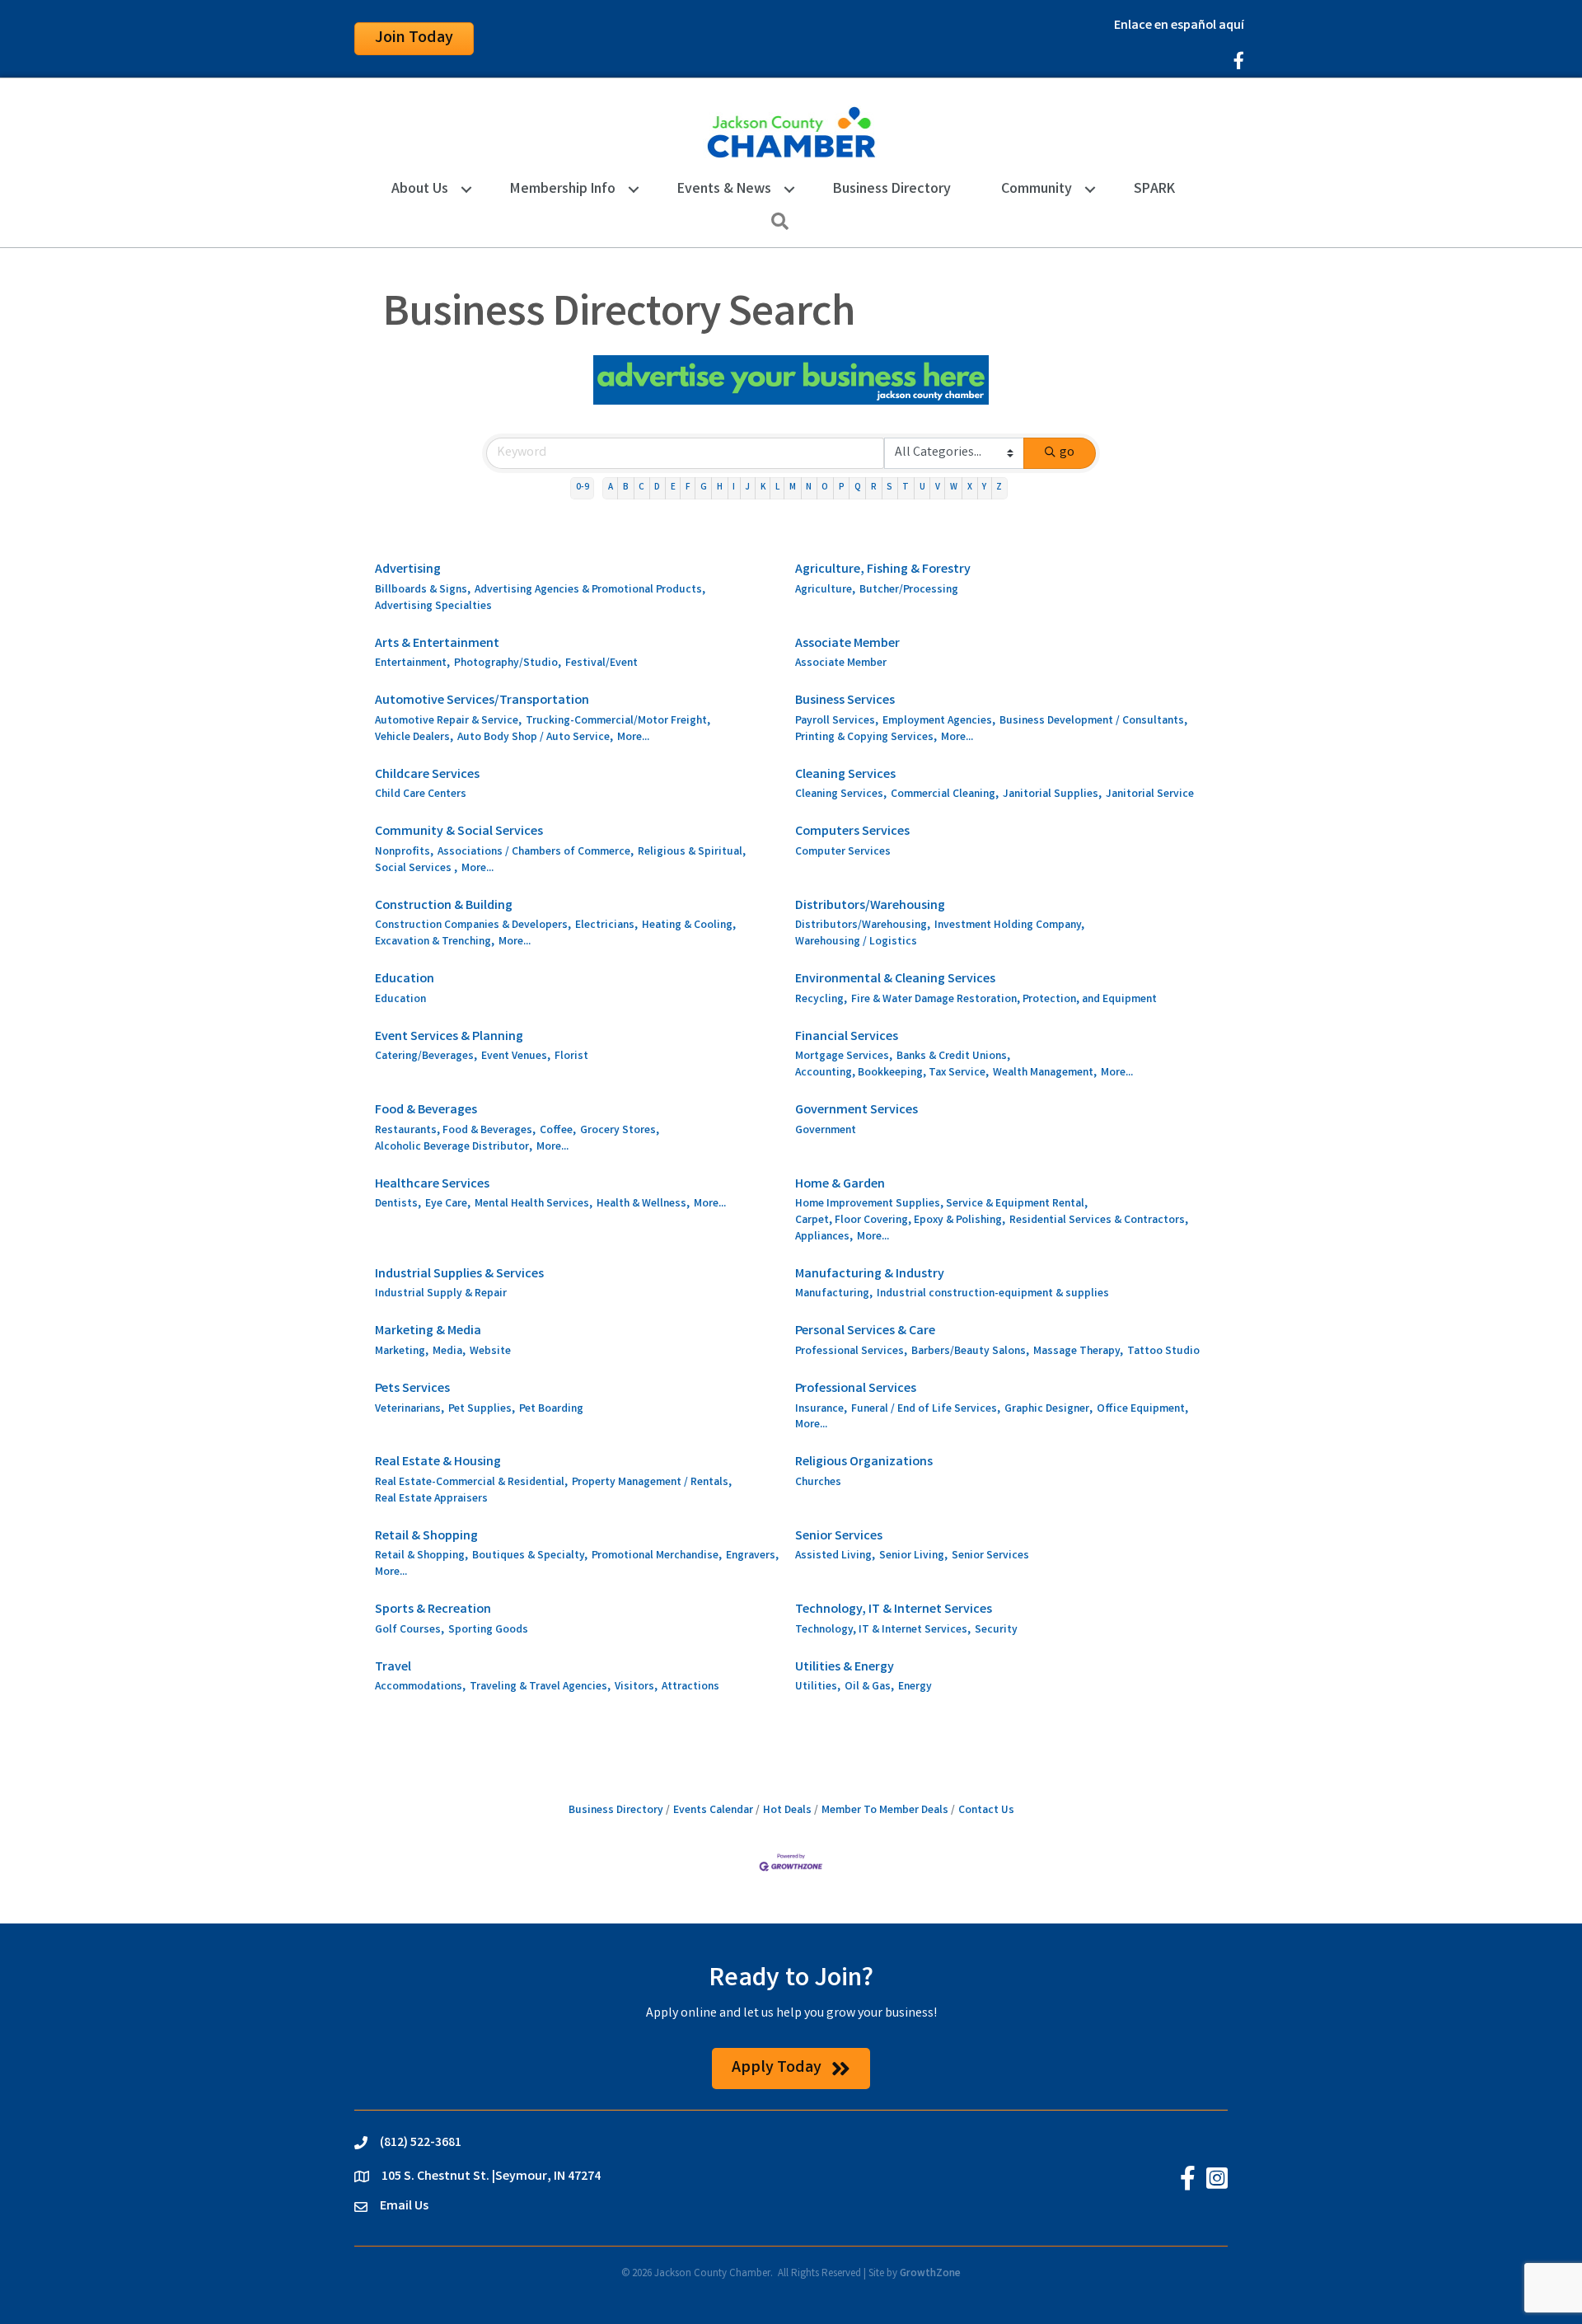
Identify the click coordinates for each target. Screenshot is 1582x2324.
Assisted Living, (835, 1556)
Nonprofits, (404, 853)
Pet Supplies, (482, 1410)
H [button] (720, 488)
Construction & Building (444, 906)
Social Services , (416, 869)
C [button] (641, 488)
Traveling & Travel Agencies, (540, 1687)
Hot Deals (787, 1811)
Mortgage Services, (844, 1057)
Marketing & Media (428, 1331)
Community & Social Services (459, 832)
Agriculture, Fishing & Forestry (883, 570)
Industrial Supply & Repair (441, 1294)
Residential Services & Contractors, (1099, 1221)
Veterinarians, (410, 1410)
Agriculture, (825, 590)
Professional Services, (851, 1352)
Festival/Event (601, 664)
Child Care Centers (421, 795)
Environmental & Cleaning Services (895, 979)
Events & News (724, 190)
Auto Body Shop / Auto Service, (535, 738)
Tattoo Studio (1163, 1352)
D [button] (657, 488)
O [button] (825, 488)
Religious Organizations (864, 1462)
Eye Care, (448, 1204)
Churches (818, 1483)
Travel (393, 1668)
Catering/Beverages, (426, 1057)
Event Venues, (516, 1057)
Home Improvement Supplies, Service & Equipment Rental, (941, 1204)
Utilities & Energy (845, 1668)
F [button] (688, 488)
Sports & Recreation (433, 1610)
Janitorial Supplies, (1052, 795)
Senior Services (839, 1537)
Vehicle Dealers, (414, 738)
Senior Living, (913, 1556)
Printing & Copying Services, (866, 738)
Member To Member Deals (885, 1811)
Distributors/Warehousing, (863, 926)
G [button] (704, 488)
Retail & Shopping (426, 1537)
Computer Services (843, 853)
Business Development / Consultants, (1093, 722)
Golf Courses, (410, 1631)
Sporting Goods (488, 1631)
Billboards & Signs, (423, 590)
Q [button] (858, 488)
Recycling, (821, 1000)
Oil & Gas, (869, 1687)
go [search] (1067, 453)
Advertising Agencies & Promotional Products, (590, 590)
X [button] (970, 488)
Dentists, (398, 1204)
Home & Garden (840, 1185)
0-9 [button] (583, 488)
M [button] (793, 488)
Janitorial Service (1150, 795)
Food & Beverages (426, 1110)
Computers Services (852, 832)
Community (1037, 190)
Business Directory (892, 190)
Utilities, (818, 1687)
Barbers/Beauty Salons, (970, 1352)
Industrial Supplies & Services (459, 1274)
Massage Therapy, (1078, 1352)
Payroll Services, (837, 722)
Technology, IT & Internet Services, (883, 1631)
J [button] (747, 488)
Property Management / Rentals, (652, 1483)
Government (826, 1131)
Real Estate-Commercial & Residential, (471, 1483)
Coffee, (558, 1131)
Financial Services (847, 1037)
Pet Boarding (551, 1410)
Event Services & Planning (449, 1037)
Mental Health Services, (534, 1204)
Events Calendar (713, 1811)
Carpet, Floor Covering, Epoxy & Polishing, (900, 1221)
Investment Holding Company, (1009, 926)
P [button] (842, 488)
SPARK (1154, 190)
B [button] (626, 488)
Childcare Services (427, 775)
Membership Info (563, 190)
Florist (571, 1057)
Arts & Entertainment (437, 644)
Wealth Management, (1045, 1073)
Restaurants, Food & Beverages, (455, 1131)
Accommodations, (420, 1687)
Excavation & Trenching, (435, 942)
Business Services (845, 701)
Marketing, (402, 1352)
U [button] (922, 488)
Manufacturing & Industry (870, 1274)
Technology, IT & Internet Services (894, 1610)
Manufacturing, (834, 1294)
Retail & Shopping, (421, 1556)
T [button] (906, 488)
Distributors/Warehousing (870, 906)
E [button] (673, 488)
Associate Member (847, 644)
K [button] (763, 488)
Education (405, 979)
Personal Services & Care (865, 1331)
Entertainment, (412, 664)
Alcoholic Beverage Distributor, (454, 1148)
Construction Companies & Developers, (473, 926)
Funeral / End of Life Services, (926, 1410)
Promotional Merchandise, (657, 1556)
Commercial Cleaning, (945, 795)
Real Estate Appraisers (431, 1499)
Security (996, 1631)
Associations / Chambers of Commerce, (536, 853)
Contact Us (986, 1811)
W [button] (954, 488)
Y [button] (984, 488)
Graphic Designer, (1048, 1410)
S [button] (889, 488)
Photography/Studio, (508, 664)
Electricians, (606, 926)
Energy (915, 1687)
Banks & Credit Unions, (953, 1057)
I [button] (734, 488)
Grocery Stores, (620, 1131)
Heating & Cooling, (689, 926)
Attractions (690, 1687)
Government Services (857, 1110)
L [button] (777, 488)
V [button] (938, 488)
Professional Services (856, 1389)
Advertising (408, 570)
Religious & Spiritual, (692, 853)
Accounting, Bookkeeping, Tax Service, (892, 1073)
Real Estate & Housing (438, 1462)
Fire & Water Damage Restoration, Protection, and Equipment (1004, 1000)
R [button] (874, 488)
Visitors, (636, 1687)
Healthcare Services (432, 1185)
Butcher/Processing (909, 590)
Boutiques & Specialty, (530, 1556)
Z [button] (999, 488)
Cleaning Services (845, 775)
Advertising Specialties (433, 607)
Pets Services (412, 1389)
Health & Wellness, (643, 1204)
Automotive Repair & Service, (448, 722)
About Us (420, 190)
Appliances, (824, 1237)
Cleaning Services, (841, 795)
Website (490, 1352)
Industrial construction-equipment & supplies (993, 1294)
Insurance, (821, 1410)
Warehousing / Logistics (856, 942)
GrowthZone (930, 2274)
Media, (449, 1352)
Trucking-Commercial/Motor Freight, (618, 722)
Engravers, (752, 1556)
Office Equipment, (1142, 1410)
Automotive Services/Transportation (482, 701)
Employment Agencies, (939, 722)
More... (633, 738)
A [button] (611, 488)
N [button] (809, 488)
